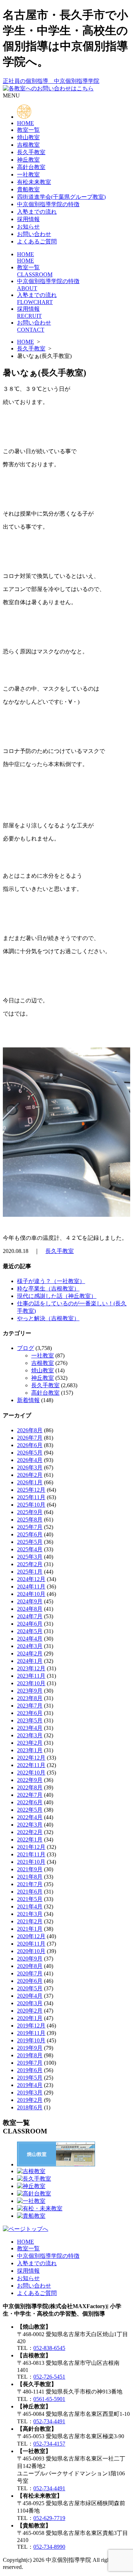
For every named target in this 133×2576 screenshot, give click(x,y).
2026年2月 (30, 1475)
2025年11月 (31, 1497)
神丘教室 (28, 160)
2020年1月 (30, 2018)
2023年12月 (31, 1668)
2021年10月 (31, 1862)
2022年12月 (31, 1758)
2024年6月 (30, 1624)
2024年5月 (30, 1631)
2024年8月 (30, 1609)
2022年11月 (31, 1765)
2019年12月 (31, 2026)
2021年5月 (30, 1899)
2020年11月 (31, 1944)
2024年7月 (30, 1616)
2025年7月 (30, 1527)
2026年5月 (30, 1453)
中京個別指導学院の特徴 (48, 204)
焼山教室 (28, 137)
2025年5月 (30, 1542)
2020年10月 (31, 1951)
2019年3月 (30, 2093)
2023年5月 (30, 1720)
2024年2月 (30, 1653)
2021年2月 (30, 1921)
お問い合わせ (34, 234)
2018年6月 (30, 2107)
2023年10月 (31, 1683)
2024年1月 (30, 1661)
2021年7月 (30, 1884)
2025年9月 (30, 1512)
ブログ (26, 1348)
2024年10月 (31, 1594)
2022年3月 (30, 1825)
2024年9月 (30, 1601)
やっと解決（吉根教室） (48, 1318)
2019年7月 (30, 2063)
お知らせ (28, 227)
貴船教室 (28, 189)
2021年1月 (30, 1929)
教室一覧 (28, 130)
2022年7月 (30, 1795)
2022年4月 (30, 1817)
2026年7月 (30, 1438)
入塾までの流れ (37, 212)
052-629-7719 (49, 2518)
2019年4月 (30, 2085)
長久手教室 (31, 152)
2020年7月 (30, 1973)
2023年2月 (30, 1743)
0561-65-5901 (49, 2399)
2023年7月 (30, 1706)
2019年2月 (30, 2100)
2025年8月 (30, 1520)
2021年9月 (30, 1869)
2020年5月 (30, 1988)
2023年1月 (30, 1750)
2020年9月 (30, 1959)
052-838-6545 (49, 2348)
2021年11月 (31, 1854)
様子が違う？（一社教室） (51, 1281)
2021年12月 (31, 1847)
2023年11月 (31, 1676)
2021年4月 (30, 1906)
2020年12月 (31, 1936)
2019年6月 (30, 2070)
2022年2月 (30, 1832)
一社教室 (28, 175)
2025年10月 (31, 1505)
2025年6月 (30, 1534)
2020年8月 (30, 1966)
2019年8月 (30, 2055)
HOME (26, 123)
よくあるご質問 (37, 241)
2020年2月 (30, 2011)
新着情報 (28, 1400)
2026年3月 (30, 1467)
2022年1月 (30, 1840)
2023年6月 (30, 1713)
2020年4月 (30, 1996)
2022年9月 (30, 1780)
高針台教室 (31, 167)
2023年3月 (30, 1735)
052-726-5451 (49, 2377)
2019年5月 (30, 2078)
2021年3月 (30, 1914)
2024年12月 (31, 1579)
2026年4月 (30, 1460)
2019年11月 (31, 2033)
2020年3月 (30, 2003)
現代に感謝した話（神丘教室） (57, 1296)
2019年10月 (31, 2040)
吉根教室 (28, 145)
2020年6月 (30, 1981)
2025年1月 (30, 1572)
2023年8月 (30, 1698)
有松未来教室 (34, 182)
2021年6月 (30, 1892)
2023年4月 (30, 1728)
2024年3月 (30, 1646)
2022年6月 (30, 1802)
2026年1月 (30, 1482)
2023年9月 (30, 1691)
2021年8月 (30, 1877)
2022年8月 (30, 1787)
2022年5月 (30, 1810)
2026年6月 (30, 1445)
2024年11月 (31, 1587)
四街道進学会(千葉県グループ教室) (61, 197)
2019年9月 (30, 2048)
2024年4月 (30, 1639)
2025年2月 (30, 1564)
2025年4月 (30, 1549)
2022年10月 (31, 1773)
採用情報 (28, 219)
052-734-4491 (49, 2421)
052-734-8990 (49, 2547)
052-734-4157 (49, 2444)
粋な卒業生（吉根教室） (48, 1289)
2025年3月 (30, 1557)
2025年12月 (31, 1490)
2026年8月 (30, 1430)
